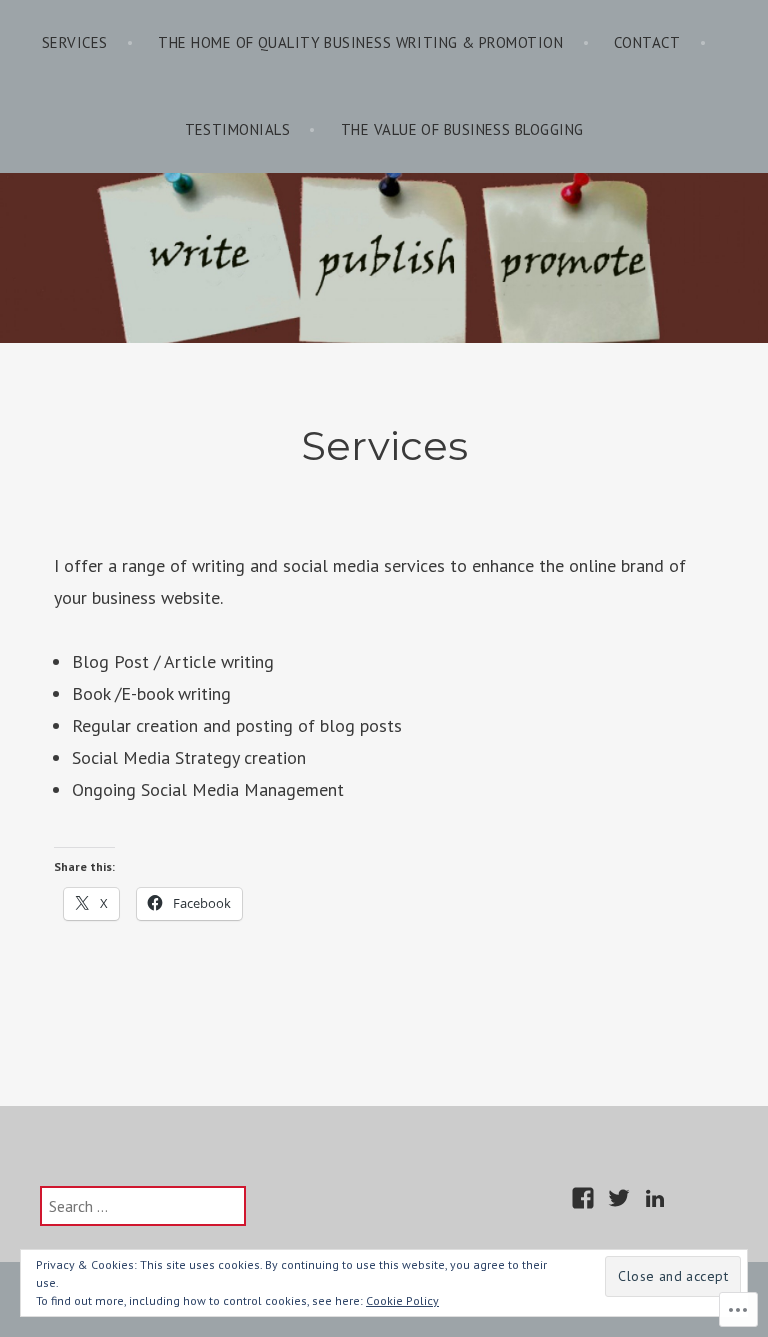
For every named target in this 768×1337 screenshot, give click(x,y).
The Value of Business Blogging (462, 129)
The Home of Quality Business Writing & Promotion (360, 42)
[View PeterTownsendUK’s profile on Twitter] (619, 1198)
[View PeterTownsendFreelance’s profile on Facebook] (583, 1198)
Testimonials (237, 129)
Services (75, 42)
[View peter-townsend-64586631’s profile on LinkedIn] (655, 1198)
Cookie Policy (402, 1300)
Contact (647, 42)
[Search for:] (143, 1206)
